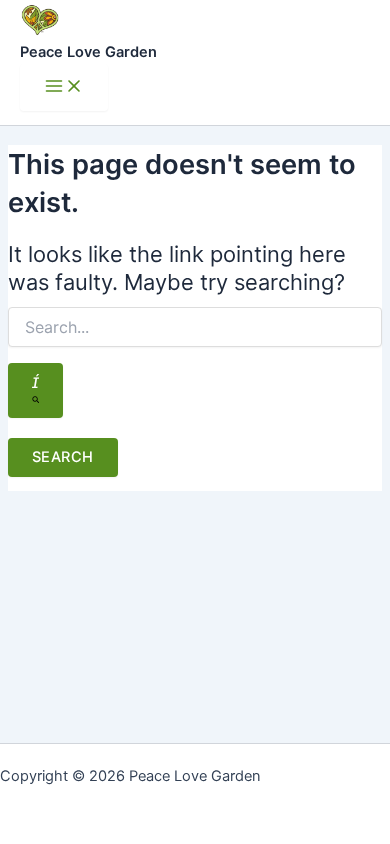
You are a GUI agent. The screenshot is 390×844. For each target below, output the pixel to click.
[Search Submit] (35, 390)
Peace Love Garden (88, 52)
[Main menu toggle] (64, 87)
